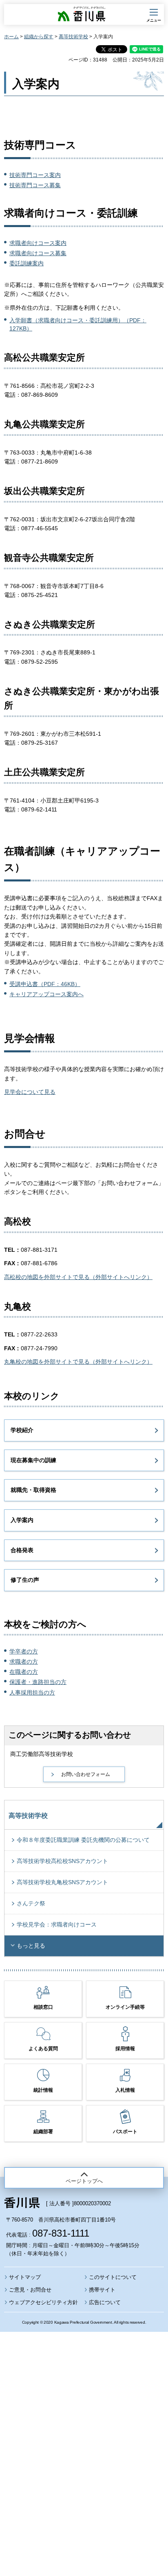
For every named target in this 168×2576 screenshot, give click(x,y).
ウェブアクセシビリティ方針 (43, 2302)
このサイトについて (113, 2277)
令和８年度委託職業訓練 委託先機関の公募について (83, 1840)
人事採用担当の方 (32, 1693)
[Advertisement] (84, 2432)
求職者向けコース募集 (38, 253)
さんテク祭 (31, 1903)
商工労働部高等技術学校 (42, 1754)
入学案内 (22, 1520)
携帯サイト (102, 2290)
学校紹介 (22, 1430)
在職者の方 (24, 1672)
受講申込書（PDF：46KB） (45, 984)
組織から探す (39, 37)
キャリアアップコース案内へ (46, 994)
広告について (105, 2302)
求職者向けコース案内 (38, 243)
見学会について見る (30, 1092)
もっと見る (31, 1946)
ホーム (11, 37)
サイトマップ (25, 2277)
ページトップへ (84, 2181)
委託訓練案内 (27, 263)
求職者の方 (24, 1662)
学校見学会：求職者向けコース (57, 1924)
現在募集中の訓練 (33, 1460)
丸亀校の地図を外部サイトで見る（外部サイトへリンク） (78, 1362)
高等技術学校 (73, 37)
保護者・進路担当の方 (38, 1682)
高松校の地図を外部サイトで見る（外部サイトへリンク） (78, 1277)
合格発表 (22, 1550)
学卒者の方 (24, 1651)
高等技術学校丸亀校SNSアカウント (62, 1882)
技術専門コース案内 (35, 175)
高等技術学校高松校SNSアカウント (62, 1861)
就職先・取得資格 (33, 1490)
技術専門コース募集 (35, 185)
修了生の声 (25, 1580)
